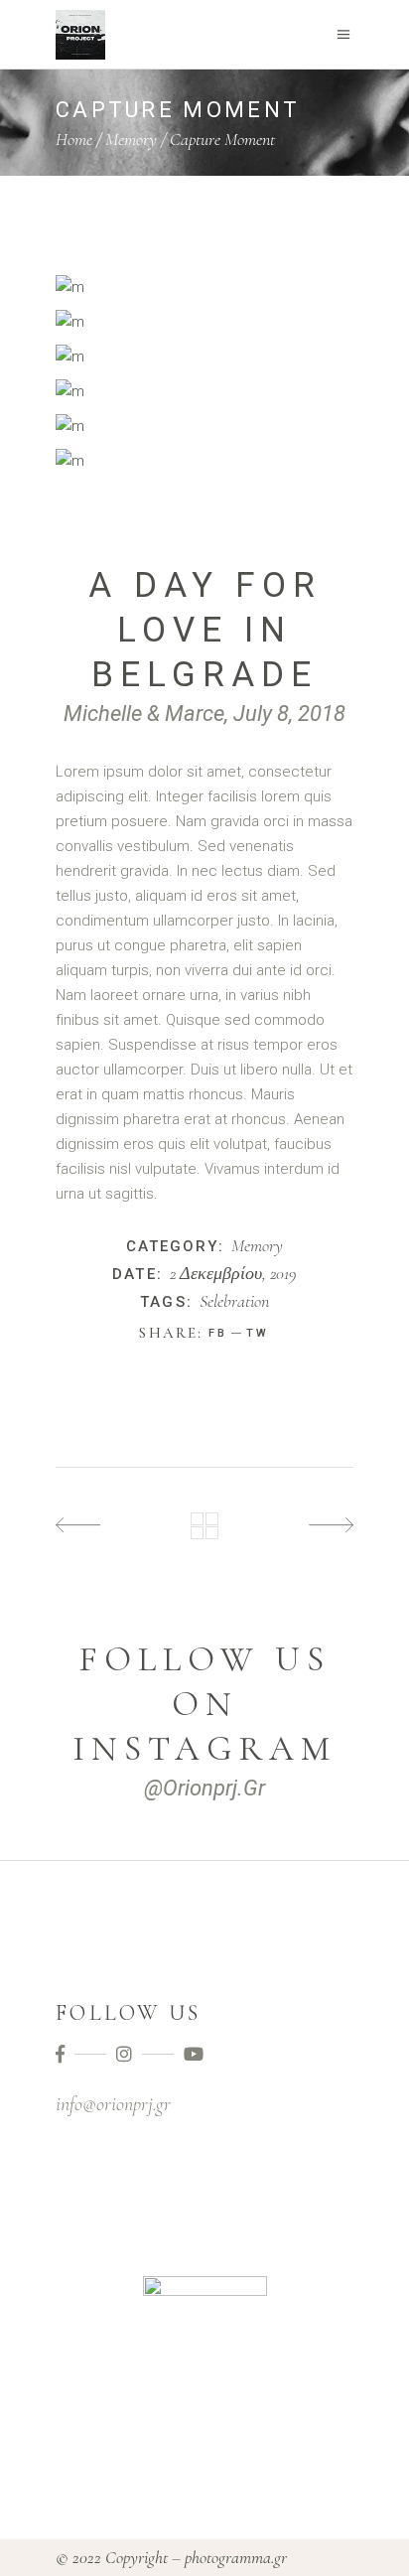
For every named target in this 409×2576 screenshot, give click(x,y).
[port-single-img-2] (204, 322)
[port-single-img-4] (204, 427)
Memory (131, 139)
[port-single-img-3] (204, 357)
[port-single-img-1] (204, 287)
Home (74, 139)
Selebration (234, 1302)
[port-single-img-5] (204, 461)
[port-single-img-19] (204, 392)
